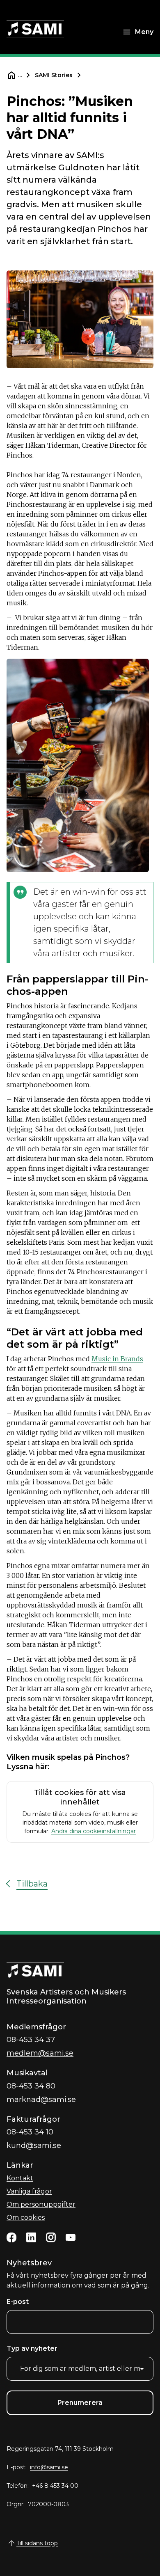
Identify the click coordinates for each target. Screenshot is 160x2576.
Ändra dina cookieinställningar (94, 1831)
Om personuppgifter (41, 2204)
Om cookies (26, 2218)
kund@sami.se (34, 2146)
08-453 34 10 (30, 2132)
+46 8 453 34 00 (55, 2486)
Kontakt (20, 2178)
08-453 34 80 (31, 2086)
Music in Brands (117, 1359)
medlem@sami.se (40, 2053)
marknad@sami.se (41, 2100)
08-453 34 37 (31, 2040)
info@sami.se (49, 2467)
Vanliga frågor (29, 2191)
